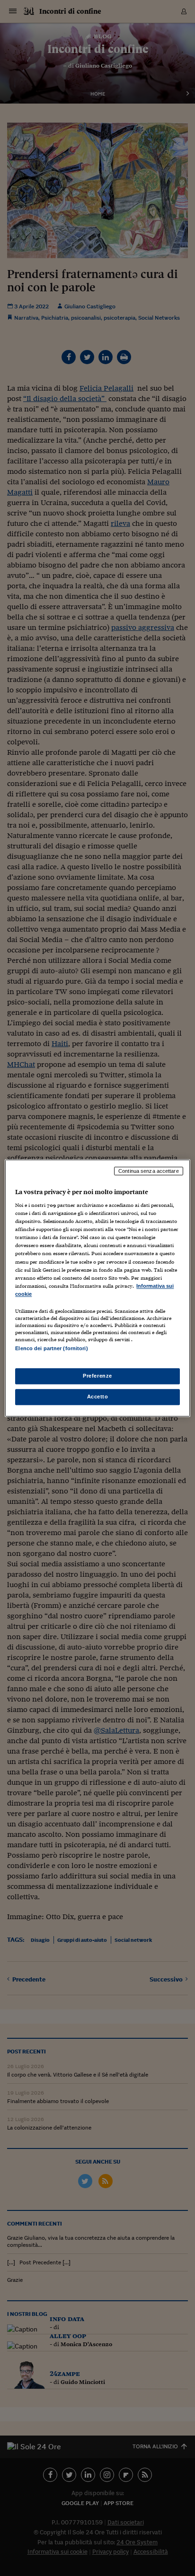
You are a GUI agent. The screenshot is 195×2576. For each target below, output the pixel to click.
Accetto (98, 1397)
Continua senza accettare (149, 1171)
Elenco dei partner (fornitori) (51, 1348)
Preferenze (97, 1376)
